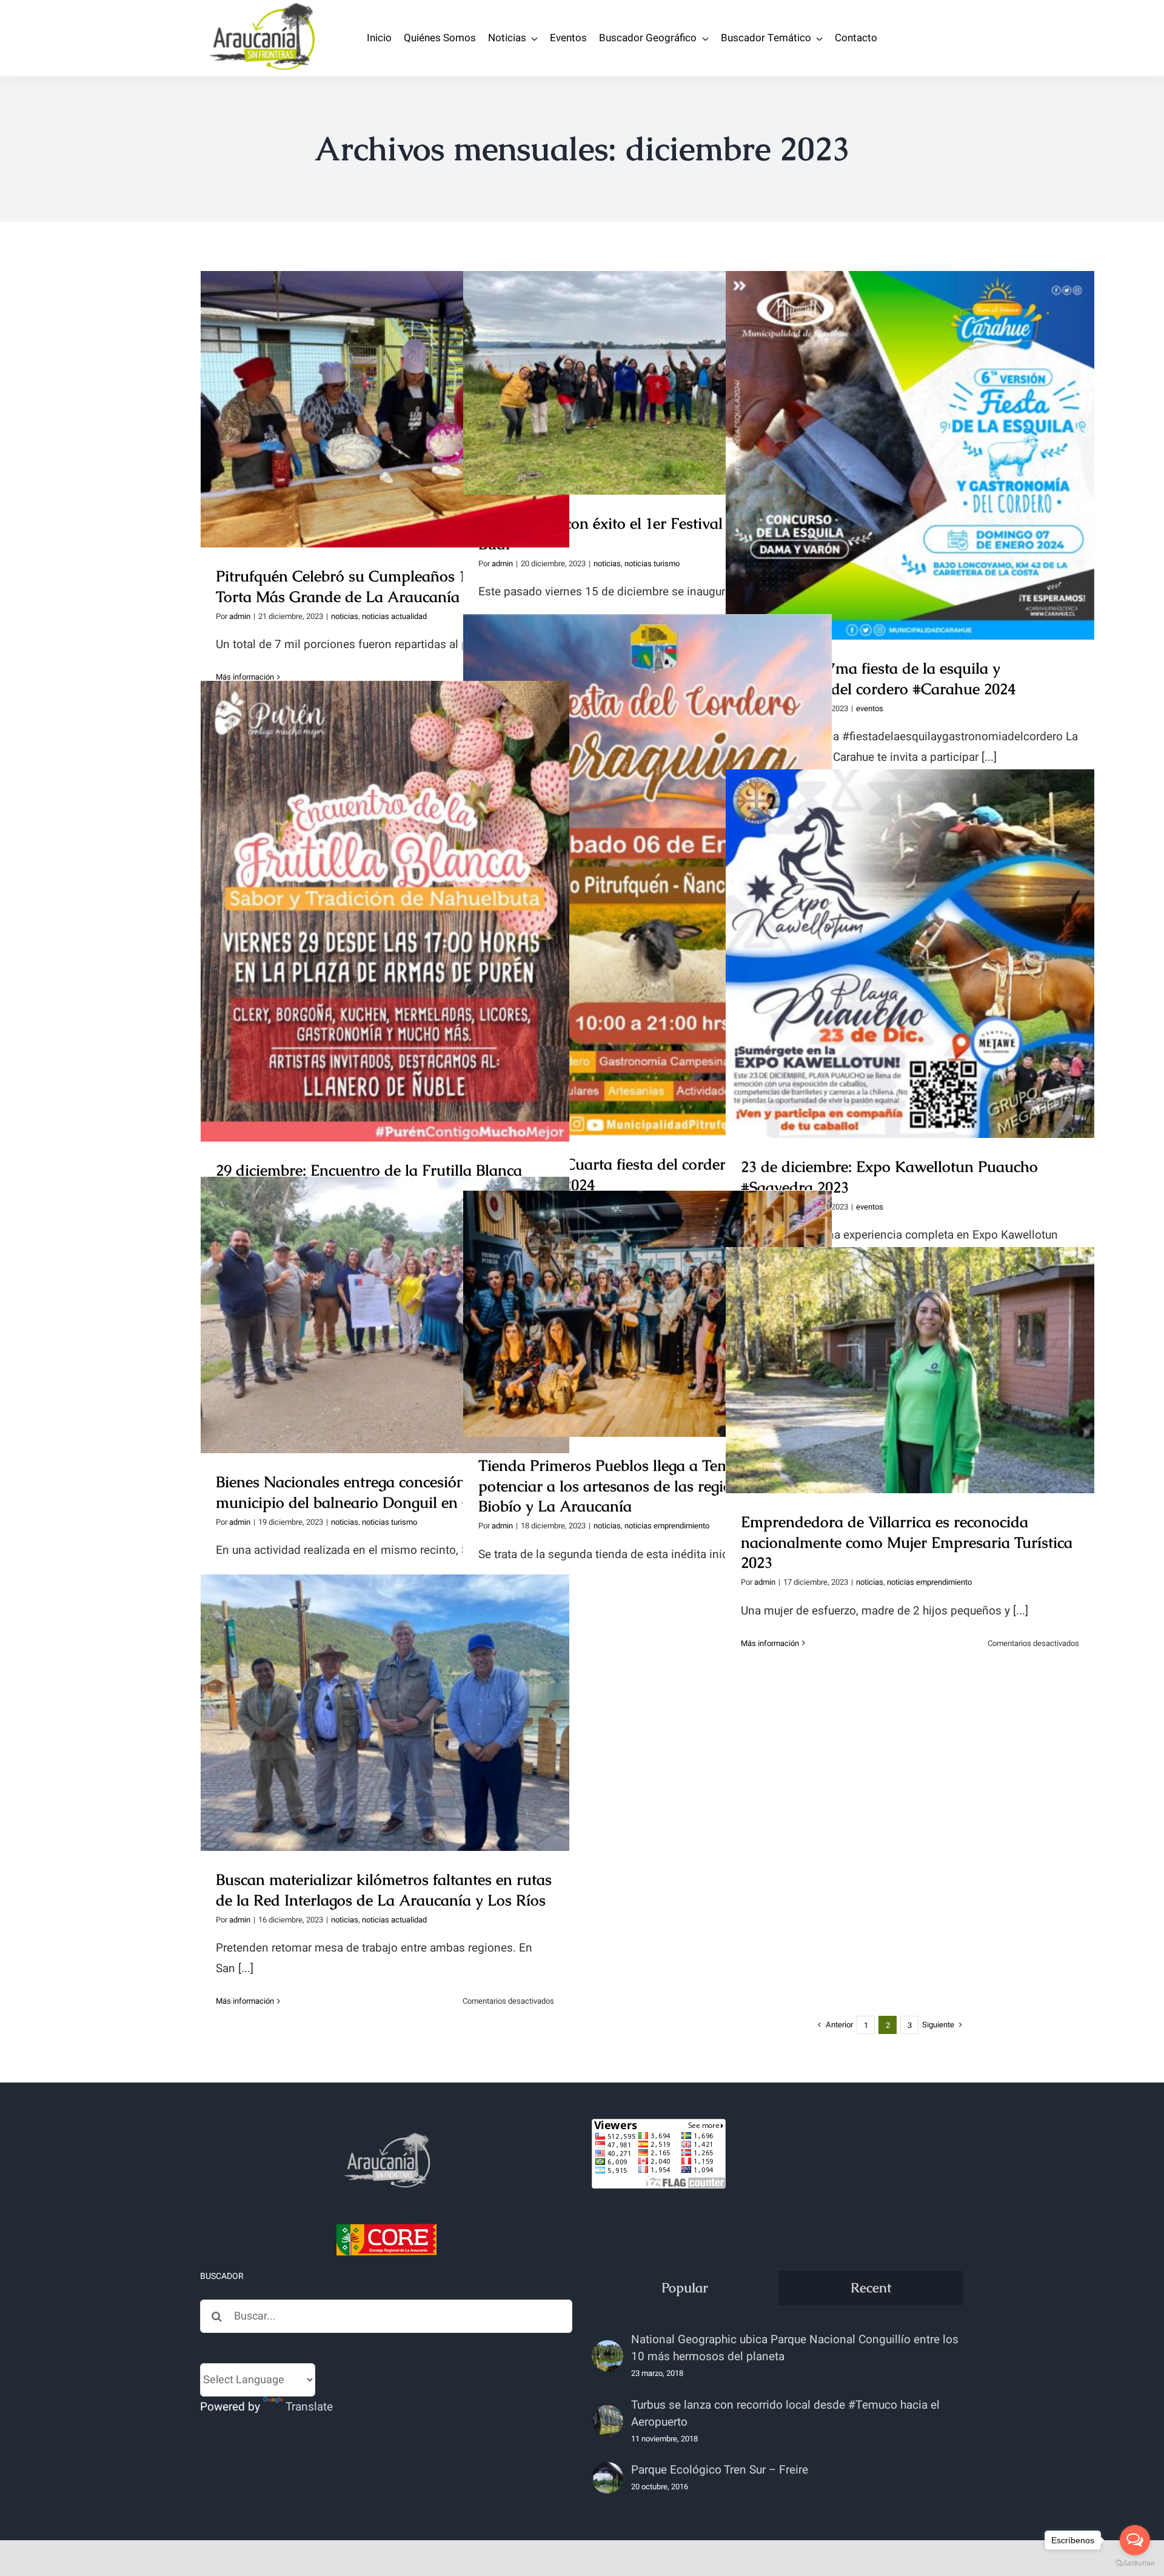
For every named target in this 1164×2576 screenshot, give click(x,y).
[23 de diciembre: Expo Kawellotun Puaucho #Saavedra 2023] (910, 954)
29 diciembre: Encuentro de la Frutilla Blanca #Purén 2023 (385, 890)
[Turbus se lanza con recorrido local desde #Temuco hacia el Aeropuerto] (607, 2421)
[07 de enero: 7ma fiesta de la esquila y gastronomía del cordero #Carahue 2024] (910, 455)
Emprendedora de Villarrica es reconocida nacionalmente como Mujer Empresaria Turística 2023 (910, 1340)
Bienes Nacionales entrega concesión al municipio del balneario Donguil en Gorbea (385, 1293)
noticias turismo (652, 564)
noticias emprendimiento (667, 1526)
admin (240, 616)
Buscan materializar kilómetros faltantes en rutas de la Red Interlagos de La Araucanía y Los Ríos (385, 1691)
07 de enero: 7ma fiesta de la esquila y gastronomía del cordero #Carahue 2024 (910, 434)
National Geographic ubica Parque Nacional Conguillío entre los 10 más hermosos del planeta (795, 2348)
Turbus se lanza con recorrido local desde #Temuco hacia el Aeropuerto (785, 2414)
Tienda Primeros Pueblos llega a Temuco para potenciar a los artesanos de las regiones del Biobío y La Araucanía (648, 1283)
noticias (345, 616)
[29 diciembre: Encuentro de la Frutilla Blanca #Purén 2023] (385, 911)
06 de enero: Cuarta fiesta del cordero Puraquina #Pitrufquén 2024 (648, 854)
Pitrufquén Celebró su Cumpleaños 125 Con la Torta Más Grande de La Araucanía (385, 388)
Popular (685, 2288)
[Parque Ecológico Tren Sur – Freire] (607, 2478)
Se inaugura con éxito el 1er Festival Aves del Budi (648, 371)
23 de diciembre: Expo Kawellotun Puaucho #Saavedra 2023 (910, 932)
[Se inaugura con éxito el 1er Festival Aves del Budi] (647, 383)
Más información (770, 1643)
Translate (309, 2407)
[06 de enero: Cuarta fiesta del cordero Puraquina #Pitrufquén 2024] (647, 875)
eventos (870, 708)
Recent (871, 2288)
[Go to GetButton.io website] (1135, 2564)
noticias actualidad (394, 616)
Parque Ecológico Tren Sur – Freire (720, 2470)
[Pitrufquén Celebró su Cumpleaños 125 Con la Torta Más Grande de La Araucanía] (385, 409)
